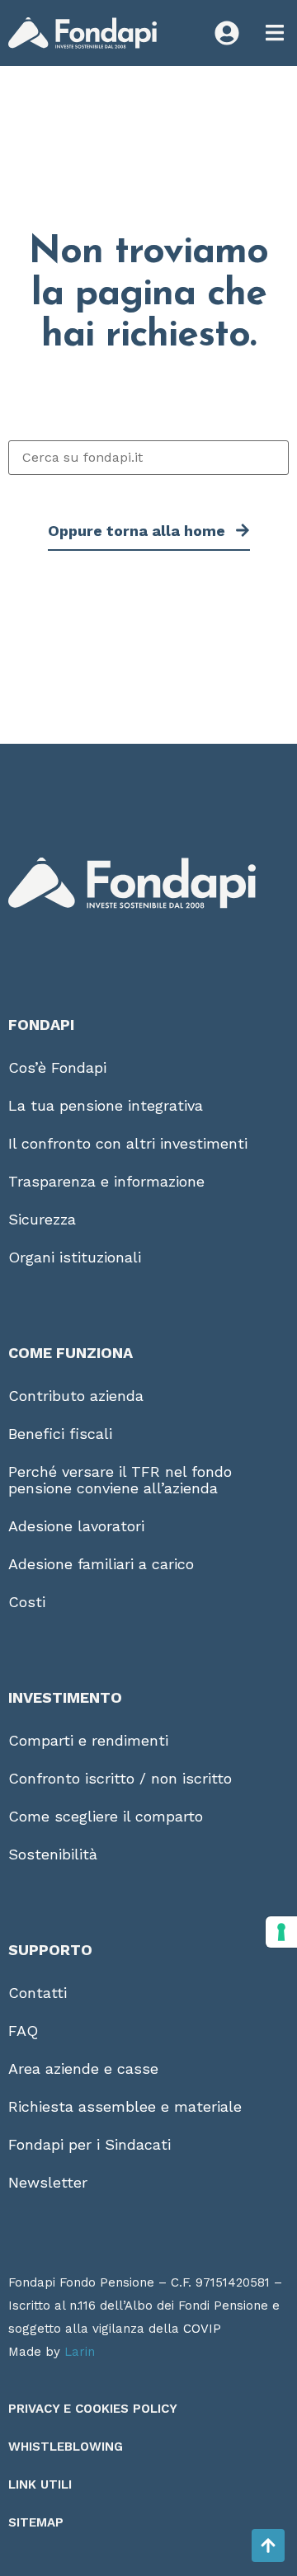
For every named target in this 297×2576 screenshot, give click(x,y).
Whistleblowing (66, 2447)
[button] (274, 33)
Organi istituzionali (75, 1257)
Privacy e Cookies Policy (93, 2409)
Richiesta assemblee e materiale (125, 2106)
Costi (27, 1602)
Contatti (38, 1993)
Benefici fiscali (60, 1434)
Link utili (40, 2484)
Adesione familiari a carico (101, 1564)
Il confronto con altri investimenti (128, 1143)
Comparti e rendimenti (88, 1740)
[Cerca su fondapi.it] (148, 458)
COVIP (202, 2329)
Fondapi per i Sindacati (90, 2144)
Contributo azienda (76, 1396)
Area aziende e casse (83, 2068)
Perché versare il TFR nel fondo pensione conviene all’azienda (120, 1480)
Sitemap (36, 2522)
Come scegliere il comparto (106, 1816)
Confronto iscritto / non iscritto (120, 1778)
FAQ (23, 2031)
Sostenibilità (53, 1854)
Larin (80, 2352)
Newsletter (48, 2182)
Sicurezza (42, 1219)
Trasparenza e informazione (106, 1181)
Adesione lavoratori (76, 1526)
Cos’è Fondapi (57, 1067)
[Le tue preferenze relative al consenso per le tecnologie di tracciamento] (281, 1932)
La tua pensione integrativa (106, 1105)
